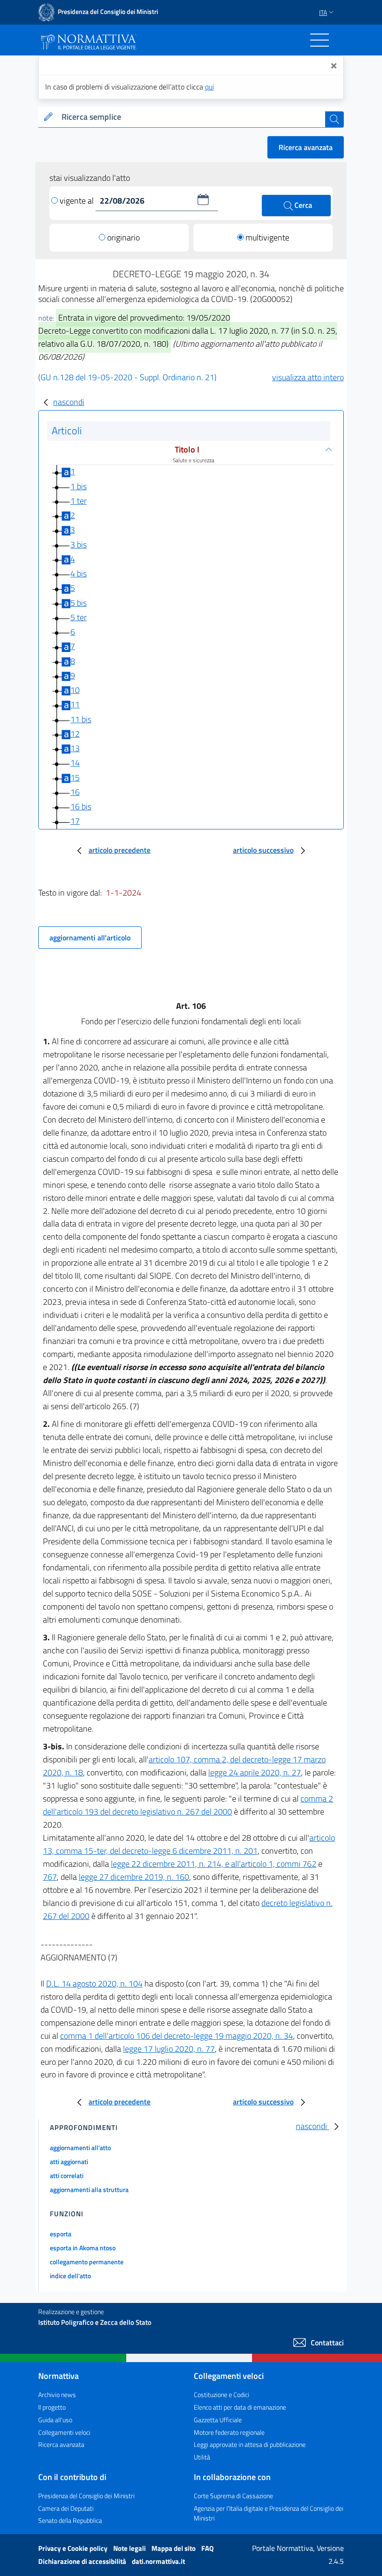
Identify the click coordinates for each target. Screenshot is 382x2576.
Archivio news (57, 2394)
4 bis (78, 573)
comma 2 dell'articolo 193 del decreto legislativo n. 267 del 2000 (188, 1805)
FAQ (208, 2548)
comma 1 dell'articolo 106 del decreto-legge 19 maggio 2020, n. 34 (177, 2036)
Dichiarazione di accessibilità (83, 2561)
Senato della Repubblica (70, 2520)
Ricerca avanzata (306, 147)
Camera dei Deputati (66, 2508)
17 (75, 821)
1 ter (78, 501)
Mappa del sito (174, 2548)
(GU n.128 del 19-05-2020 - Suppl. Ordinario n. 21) (127, 377)
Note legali (130, 2548)
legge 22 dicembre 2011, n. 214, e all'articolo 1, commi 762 (214, 1864)
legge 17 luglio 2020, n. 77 (169, 2049)
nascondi (69, 402)
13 (75, 748)
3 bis (78, 545)
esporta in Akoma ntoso (83, 2248)
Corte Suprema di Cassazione (233, 2496)
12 (75, 734)
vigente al (78, 201)
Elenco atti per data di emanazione (240, 2407)
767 (50, 1877)
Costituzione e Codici (222, 2394)
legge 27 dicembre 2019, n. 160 (134, 1877)
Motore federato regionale (229, 2432)
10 (75, 690)
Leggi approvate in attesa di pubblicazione (250, 2444)
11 (75, 704)
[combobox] (191, 117)
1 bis (78, 486)
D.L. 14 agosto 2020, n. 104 (94, 1983)
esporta (61, 2234)
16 (75, 792)
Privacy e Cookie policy (74, 2548)
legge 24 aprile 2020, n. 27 (255, 1772)
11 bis (81, 719)
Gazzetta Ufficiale (218, 2420)
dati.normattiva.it (158, 2561)
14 (75, 763)
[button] (203, 199)
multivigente (267, 237)
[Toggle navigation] (320, 40)
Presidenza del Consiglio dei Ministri (86, 2496)
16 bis (81, 806)
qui (209, 87)
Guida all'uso (55, 2420)
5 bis (78, 603)
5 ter (78, 617)
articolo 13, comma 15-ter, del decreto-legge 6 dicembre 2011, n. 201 (189, 1844)
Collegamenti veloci (64, 2432)
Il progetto (52, 2407)
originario (123, 237)
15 (75, 778)
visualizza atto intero (308, 377)
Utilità (202, 2457)
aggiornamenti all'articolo (90, 938)
